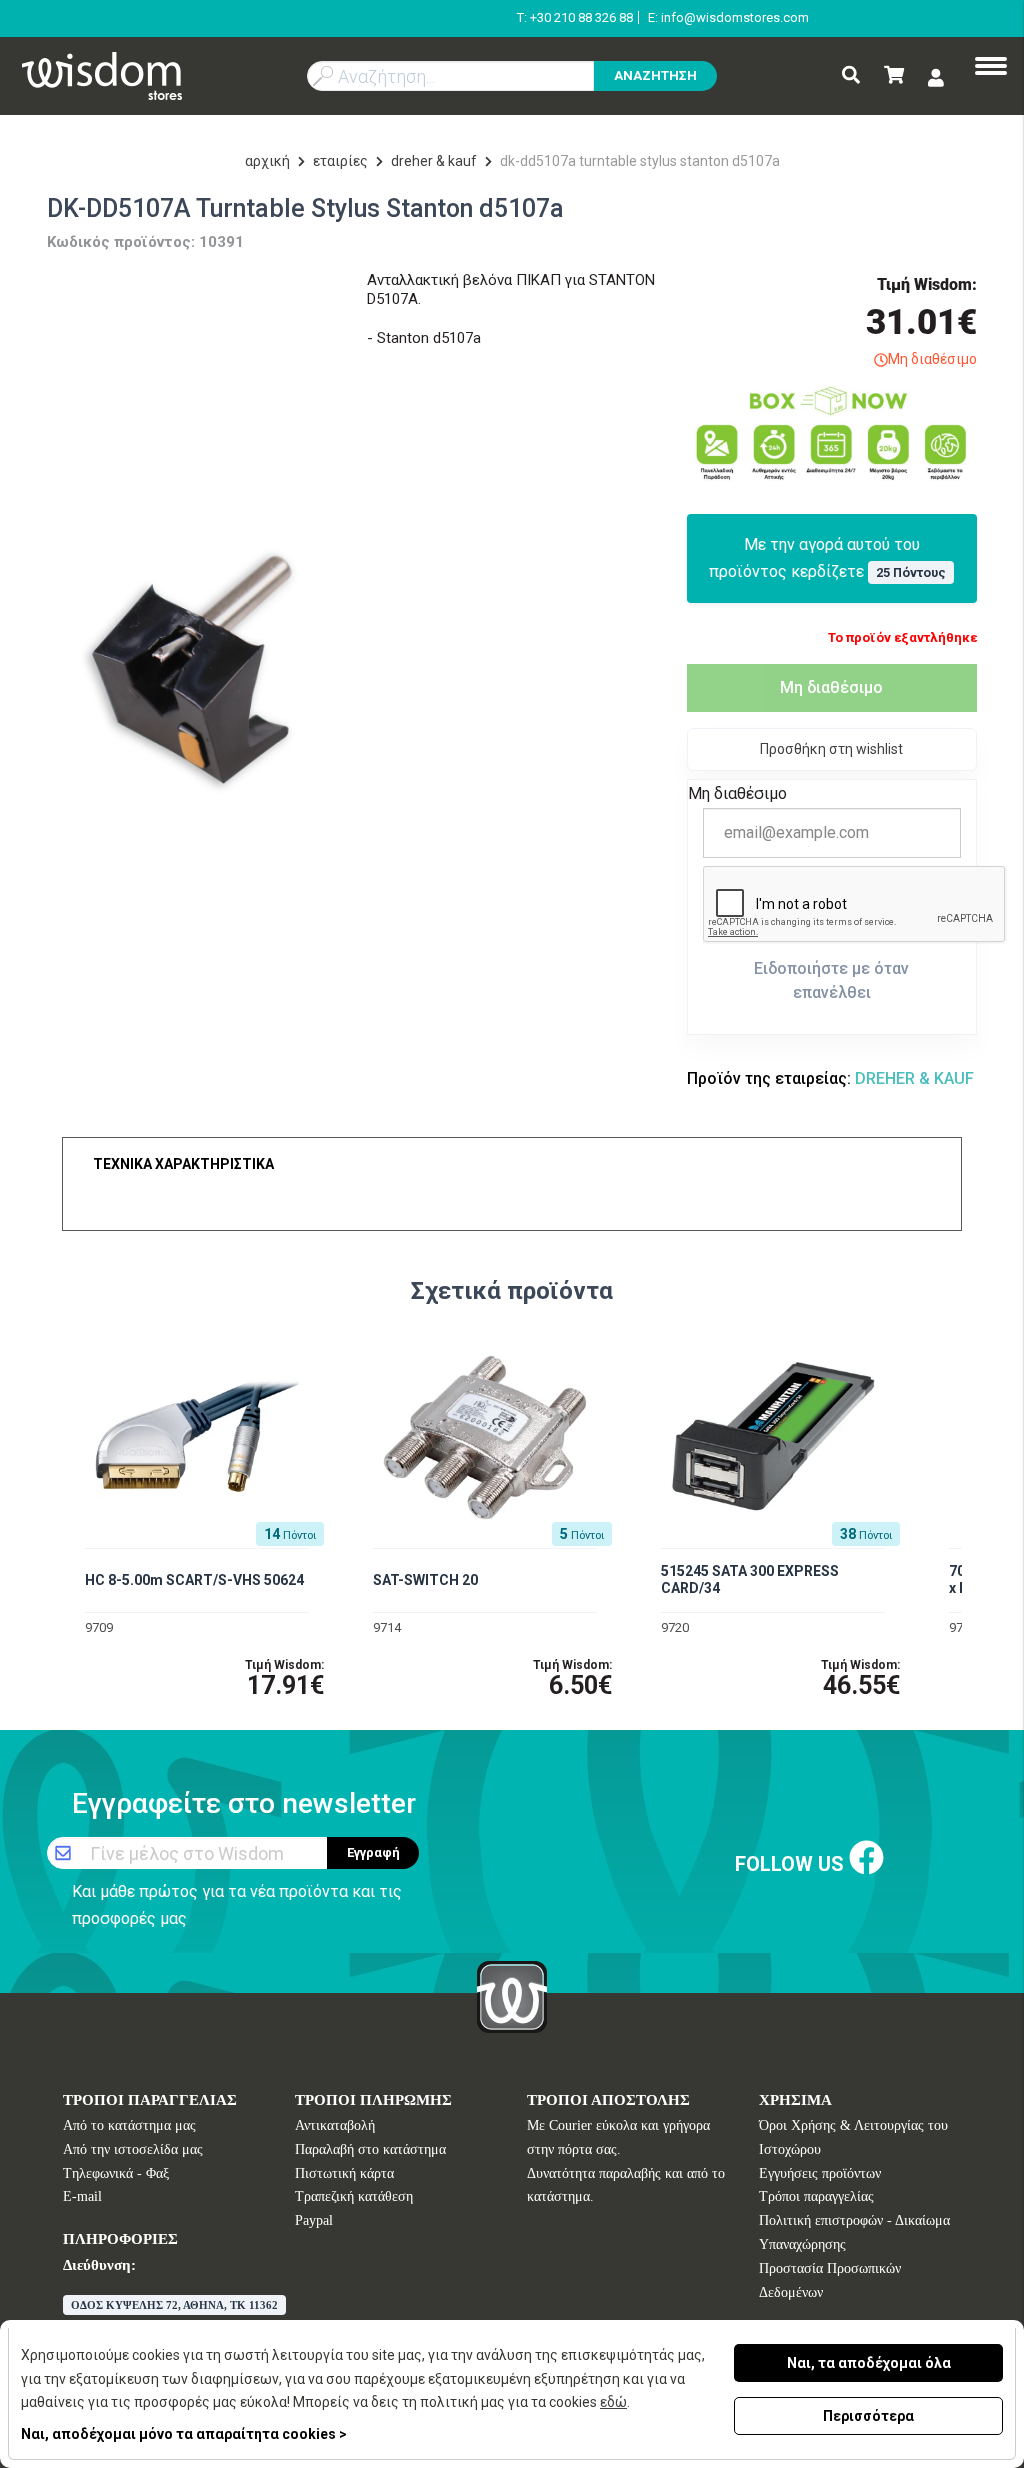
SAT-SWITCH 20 (425, 1580)
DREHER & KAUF (434, 161)
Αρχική (267, 161)
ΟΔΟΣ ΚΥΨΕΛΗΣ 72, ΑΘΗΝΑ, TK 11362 (174, 2305)
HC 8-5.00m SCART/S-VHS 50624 (194, 1580)
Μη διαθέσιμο (831, 687)
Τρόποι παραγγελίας (816, 2196)
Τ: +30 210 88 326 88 (575, 17)
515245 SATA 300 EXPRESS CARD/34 (750, 1579)
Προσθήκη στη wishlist (831, 749)
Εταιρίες (340, 161)
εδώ (613, 2402)
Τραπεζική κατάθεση (354, 2196)
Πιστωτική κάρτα (344, 2173)
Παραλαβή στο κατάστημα (370, 2149)
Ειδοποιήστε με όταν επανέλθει (831, 980)
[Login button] (936, 77)
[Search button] (851, 76)
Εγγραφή (373, 1852)
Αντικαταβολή (335, 2125)
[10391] (192, 666)
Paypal (314, 2220)
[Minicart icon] (894, 76)
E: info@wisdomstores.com (728, 17)
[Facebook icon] (866, 1859)
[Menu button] (991, 68)
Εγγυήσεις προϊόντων (820, 2173)
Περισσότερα (868, 2416)
